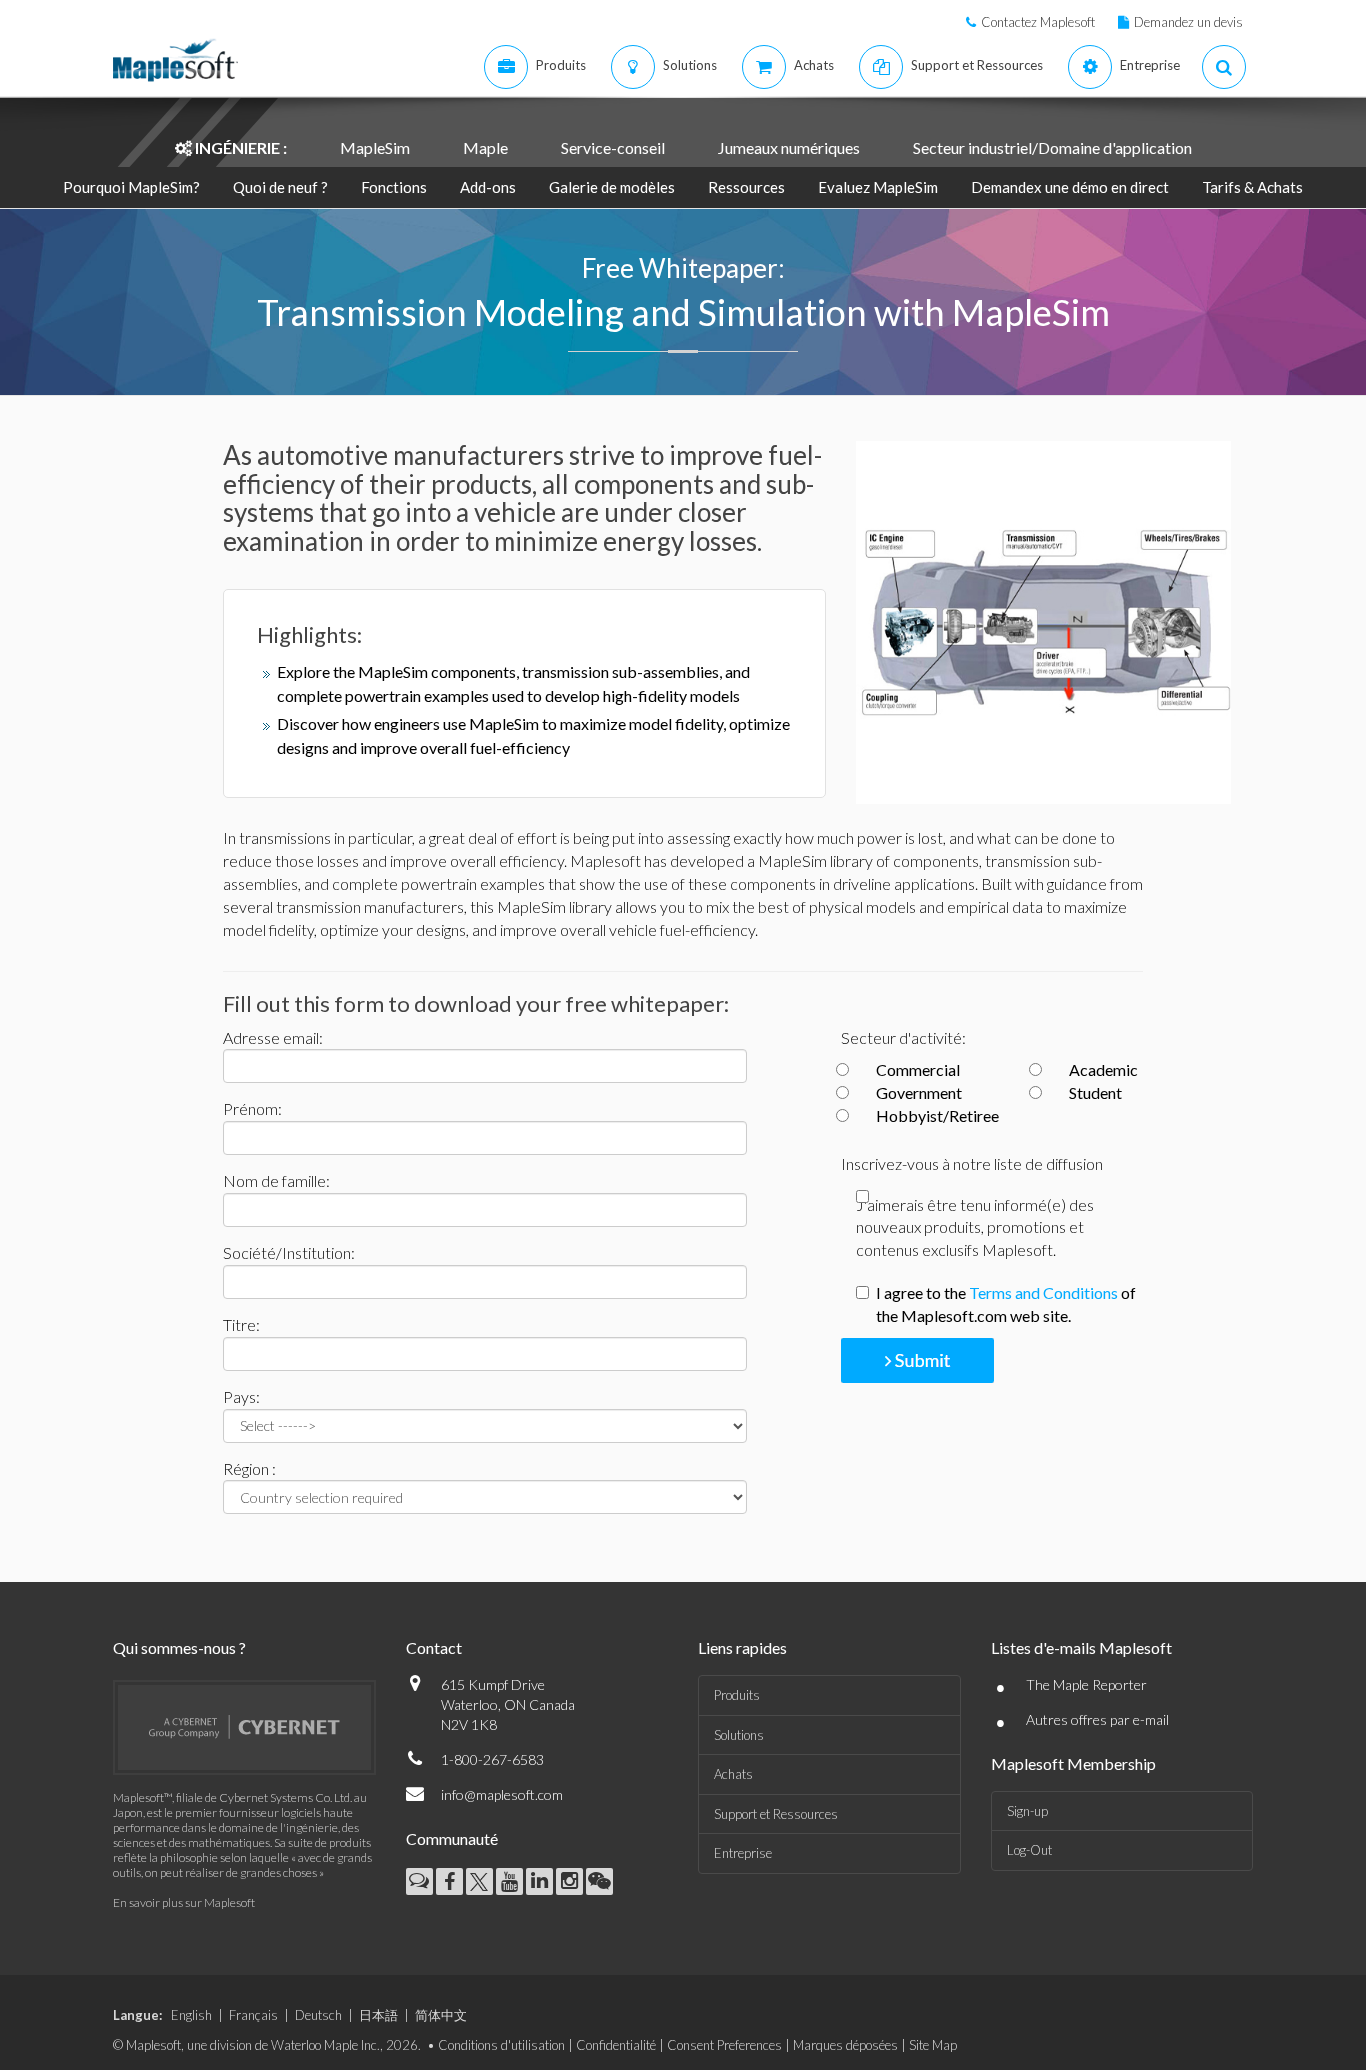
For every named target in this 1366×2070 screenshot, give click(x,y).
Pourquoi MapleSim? (131, 187)
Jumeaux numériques (789, 147)
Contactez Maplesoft (1038, 22)
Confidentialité (616, 2045)
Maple (485, 147)
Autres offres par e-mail (1097, 1719)
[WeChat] (599, 1881)
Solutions (739, 1735)
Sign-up (1027, 1811)
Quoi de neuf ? (280, 187)
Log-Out (1029, 1850)
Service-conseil (613, 147)
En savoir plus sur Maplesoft (184, 1902)
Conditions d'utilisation (501, 2045)
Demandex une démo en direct (1070, 187)
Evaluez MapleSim (878, 187)
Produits (737, 1695)
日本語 (378, 2015)
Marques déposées (845, 2045)
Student (1095, 1092)
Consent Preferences (724, 2045)
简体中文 (441, 2015)
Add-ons (488, 187)
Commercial (918, 1069)
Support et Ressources (776, 1814)
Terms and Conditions (1043, 1292)
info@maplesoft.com (502, 1794)
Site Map (933, 2045)
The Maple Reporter (1086, 1684)
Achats (733, 1774)
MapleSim (375, 147)
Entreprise (743, 1853)
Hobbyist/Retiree (937, 1115)
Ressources (748, 187)
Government (919, 1092)
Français (253, 2015)
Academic (1103, 1069)
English (191, 2015)
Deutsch (318, 2015)
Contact (434, 1647)
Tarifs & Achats (1252, 187)
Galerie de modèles (613, 187)
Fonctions (394, 187)
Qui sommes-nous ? (179, 1647)
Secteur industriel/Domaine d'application (1052, 147)
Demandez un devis (1188, 22)
